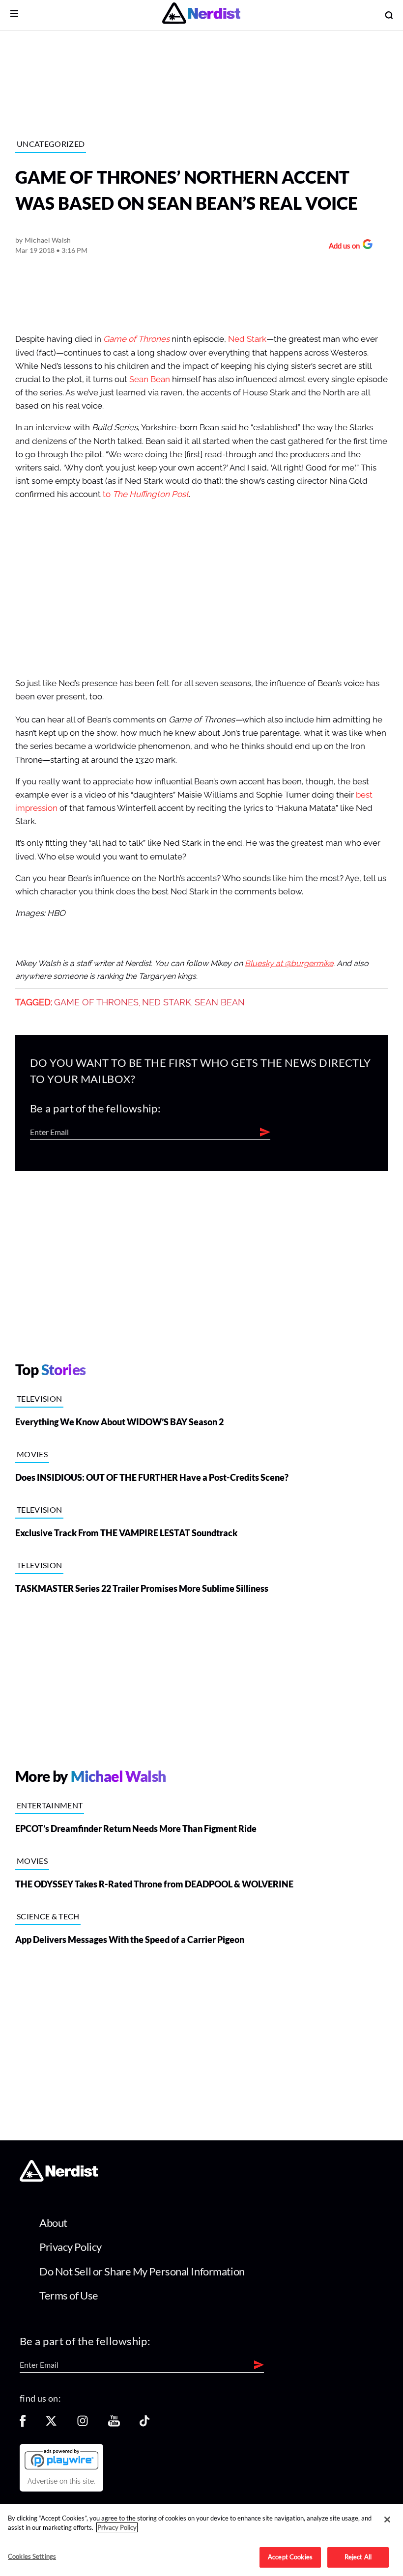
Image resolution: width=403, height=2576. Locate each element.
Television (39, 1399)
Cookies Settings (32, 2556)
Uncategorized (51, 144)
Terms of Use (69, 2295)
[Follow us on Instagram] (83, 2424)
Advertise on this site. (61, 2481)
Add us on (342, 247)
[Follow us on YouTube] (114, 2424)
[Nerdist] (201, 15)
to (146, 494)
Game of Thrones (96, 1002)
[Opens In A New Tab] (61, 2459)
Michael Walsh (48, 240)
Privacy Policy (71, 2247)
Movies (32, 1454)
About (53, 2223)
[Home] (59, 2179)
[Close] (387, 2520)
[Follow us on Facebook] (23, 2424)
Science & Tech (48, 1916)
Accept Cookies (290, 2557)
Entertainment (50, 1805)
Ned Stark (247, 339)
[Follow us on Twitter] (51, 2424)
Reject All (358, 2557)
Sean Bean (150, 379)
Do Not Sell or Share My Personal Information (142, 2271)
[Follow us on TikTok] (144, 2424)
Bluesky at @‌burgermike (289, 964)
